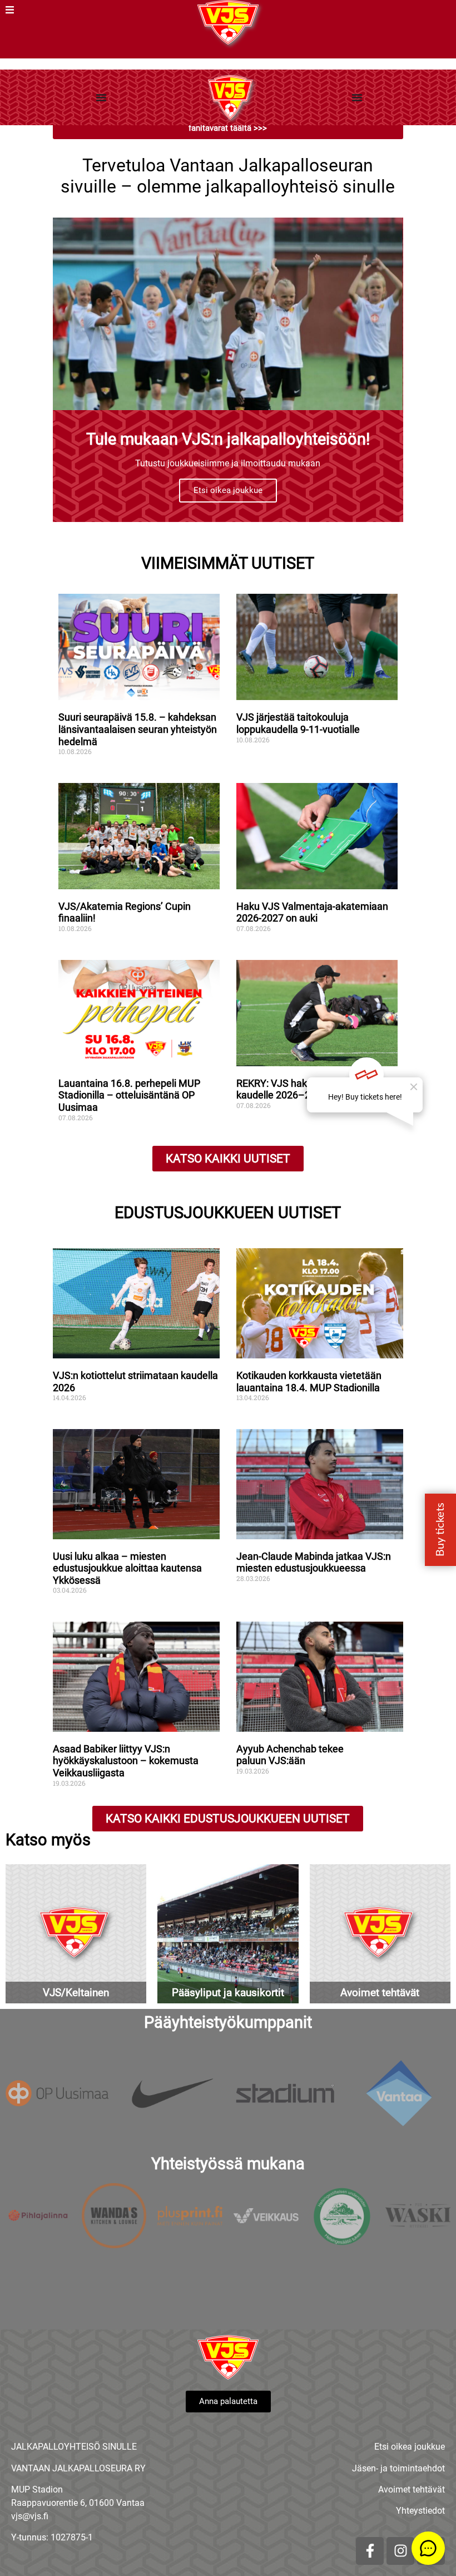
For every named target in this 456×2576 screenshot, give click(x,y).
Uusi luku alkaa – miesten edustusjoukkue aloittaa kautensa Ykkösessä (127, 1568)
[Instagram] (400, 2551)
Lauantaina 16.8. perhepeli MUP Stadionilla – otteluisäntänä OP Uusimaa (129, 1095)
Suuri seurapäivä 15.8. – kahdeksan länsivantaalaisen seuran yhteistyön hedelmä (138, 729)
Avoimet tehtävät (412, 2489)
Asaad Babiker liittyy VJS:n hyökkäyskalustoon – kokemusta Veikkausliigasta (126, 1761)
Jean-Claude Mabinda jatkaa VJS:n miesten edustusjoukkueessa (314, 1562)
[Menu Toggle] (101, 97)
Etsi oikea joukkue (228, 490)
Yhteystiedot (420, 2511)
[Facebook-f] (370, 2551)
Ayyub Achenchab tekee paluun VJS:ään (290, 1755)
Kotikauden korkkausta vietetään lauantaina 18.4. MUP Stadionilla (309, 1381)
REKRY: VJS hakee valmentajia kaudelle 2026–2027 (304, 1089)
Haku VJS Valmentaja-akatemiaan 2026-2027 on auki (312, 912)
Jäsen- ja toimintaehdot (398, 2468)
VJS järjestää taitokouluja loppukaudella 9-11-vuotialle (298, 723)
